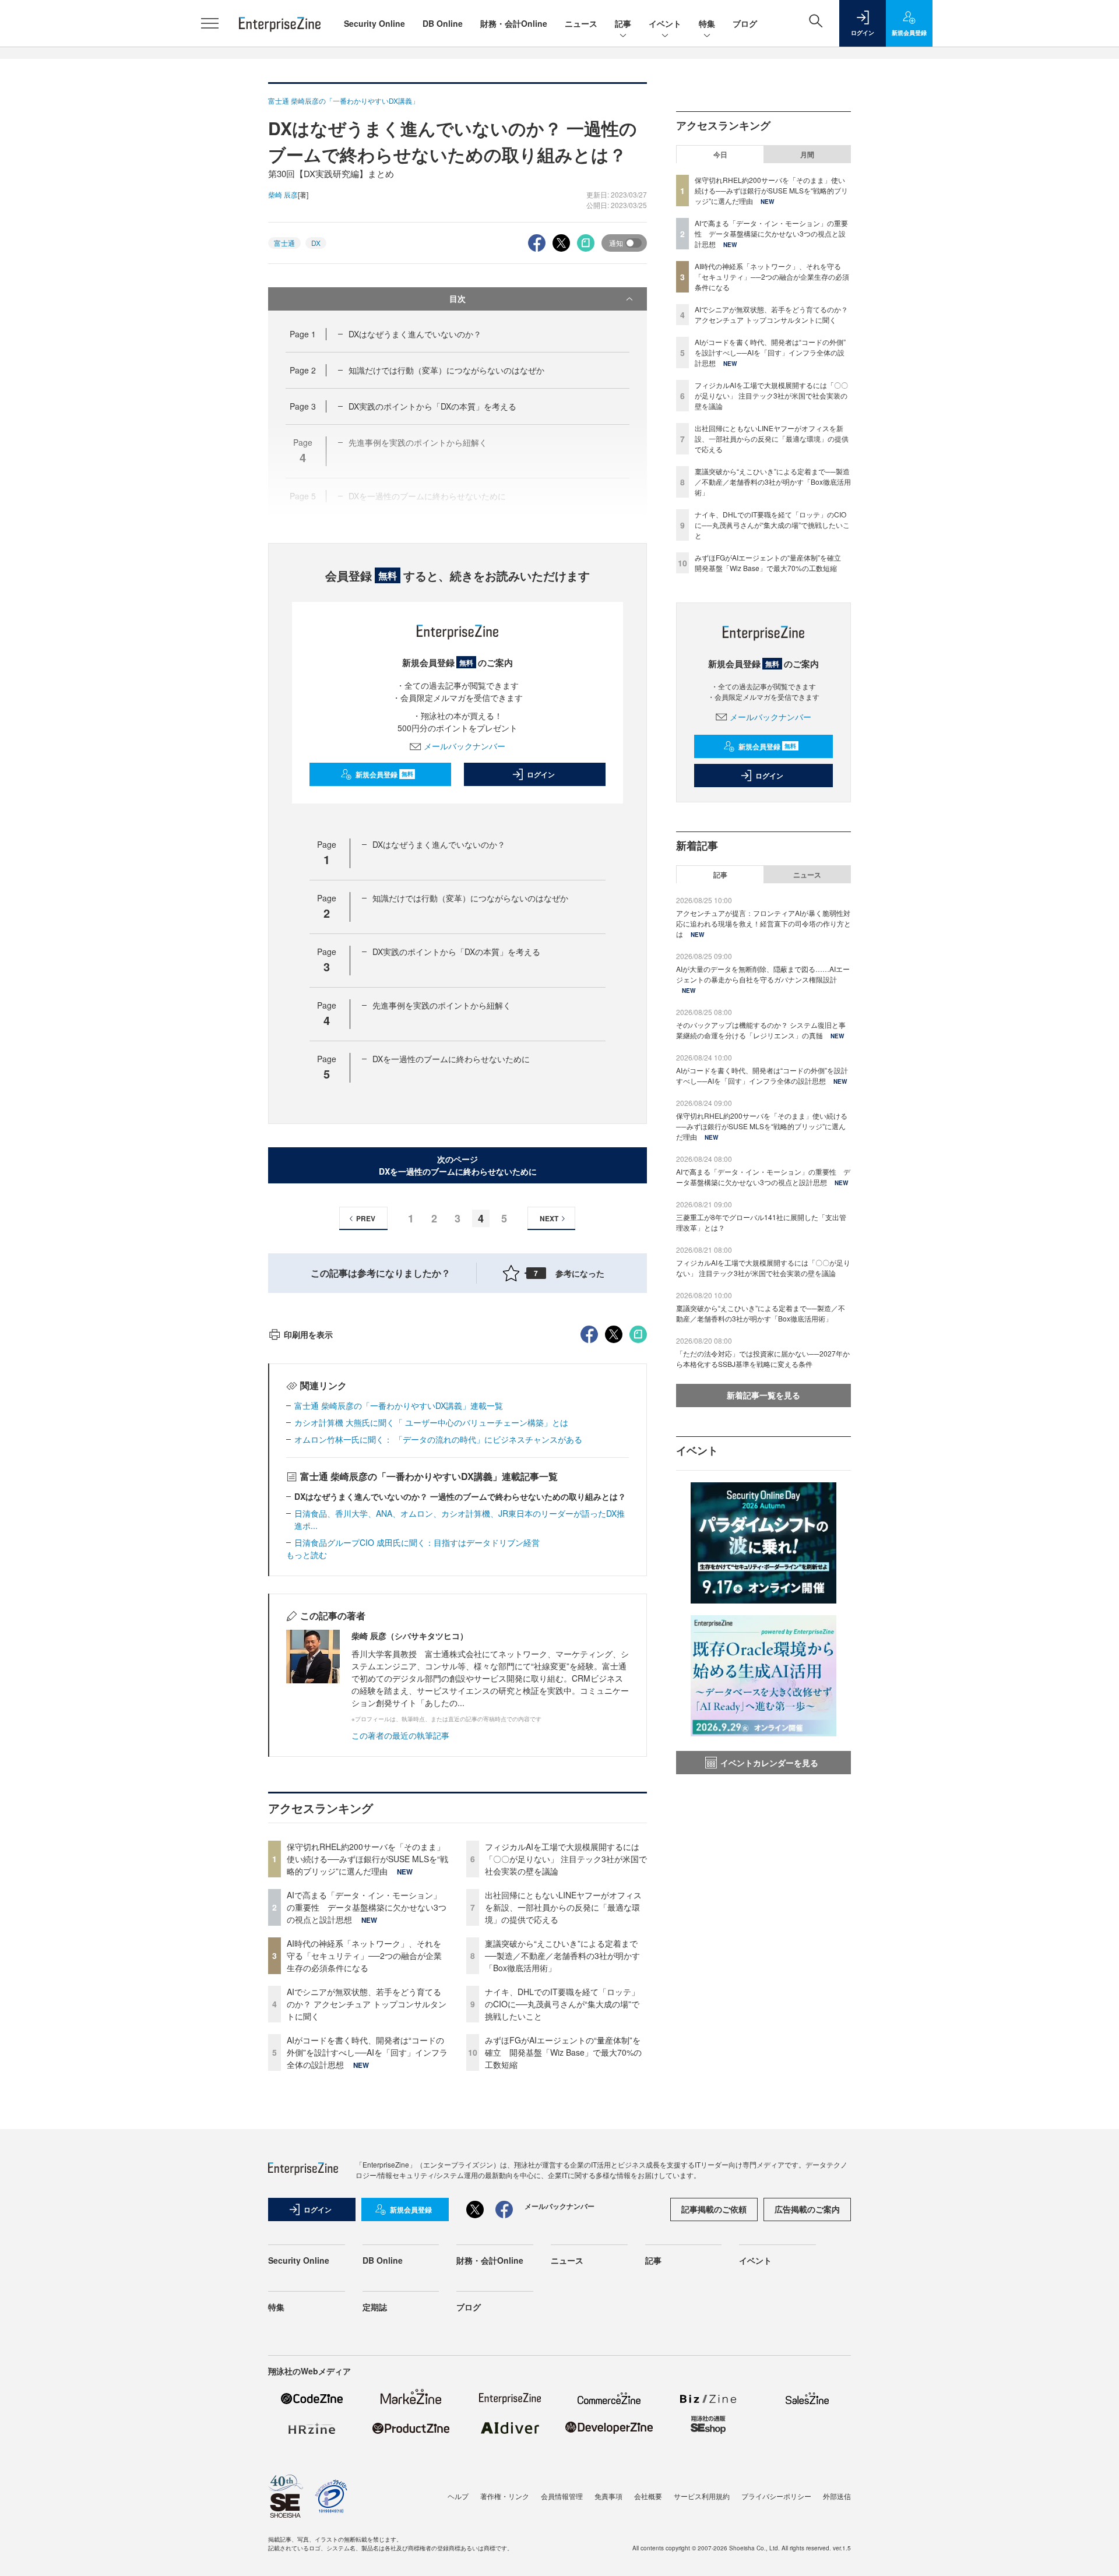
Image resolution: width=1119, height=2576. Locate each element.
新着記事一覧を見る (763, 1395)
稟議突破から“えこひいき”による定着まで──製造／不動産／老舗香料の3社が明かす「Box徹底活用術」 (562, 1955)
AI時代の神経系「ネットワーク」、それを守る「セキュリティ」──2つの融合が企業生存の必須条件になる (364, 1955)
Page (303, 334)
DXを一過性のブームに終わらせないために (451, 1059)
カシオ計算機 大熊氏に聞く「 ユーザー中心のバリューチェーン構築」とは (431, 1422)
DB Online (443, 23)
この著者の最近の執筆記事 (400, 1735)
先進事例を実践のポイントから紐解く (442, 1005)
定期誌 (375, 2307)
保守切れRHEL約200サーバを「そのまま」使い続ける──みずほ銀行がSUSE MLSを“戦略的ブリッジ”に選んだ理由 (367, 1859)
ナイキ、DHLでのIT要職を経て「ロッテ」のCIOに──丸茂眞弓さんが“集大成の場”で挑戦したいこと (562, 2004)
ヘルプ (458, 2496)
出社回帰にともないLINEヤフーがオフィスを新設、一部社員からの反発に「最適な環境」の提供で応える (563, 1907)
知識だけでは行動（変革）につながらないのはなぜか (446, 370)
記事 (623, 23)
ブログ (745, 23)
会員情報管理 (562, 2496)
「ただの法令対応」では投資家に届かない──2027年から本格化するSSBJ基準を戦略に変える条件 (763, 1359)
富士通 (284, 243)
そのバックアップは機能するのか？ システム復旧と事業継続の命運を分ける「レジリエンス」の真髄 (761, 1030)
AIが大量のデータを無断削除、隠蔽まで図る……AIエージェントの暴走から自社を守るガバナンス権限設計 (763, 974)
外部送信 (837, 2496)
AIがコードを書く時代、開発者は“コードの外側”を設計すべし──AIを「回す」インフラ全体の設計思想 (367, 2052)
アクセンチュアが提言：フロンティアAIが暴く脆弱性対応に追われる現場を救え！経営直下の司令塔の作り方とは (763, 923)
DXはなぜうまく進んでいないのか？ (415, 334)
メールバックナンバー (465, 746)
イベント (665, 23)
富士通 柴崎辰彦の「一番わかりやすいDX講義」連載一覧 (399, 1405)
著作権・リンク (505, 2496)
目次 (458, 298)
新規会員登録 (384, 774)
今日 (720, 154)
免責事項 (608, 2496)
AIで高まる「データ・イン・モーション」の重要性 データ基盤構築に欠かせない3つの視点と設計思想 (367, 1907)
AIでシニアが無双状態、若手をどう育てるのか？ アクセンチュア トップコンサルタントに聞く (367, 2004)
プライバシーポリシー (776, 2496)
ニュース (581, 23)
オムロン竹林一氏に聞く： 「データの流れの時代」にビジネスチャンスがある (438, 1439)
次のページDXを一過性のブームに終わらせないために (458, 1165)
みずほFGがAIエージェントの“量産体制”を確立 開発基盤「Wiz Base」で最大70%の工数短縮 (563, 2052)
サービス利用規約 (702, 2496)
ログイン (541, 774)
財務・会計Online (514, 23)
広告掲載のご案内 (807, 2209)
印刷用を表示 (308, 1334)
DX (316, 243)
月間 (807, 154)
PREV (366, 1218)
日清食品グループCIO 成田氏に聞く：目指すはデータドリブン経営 (417, 1542)
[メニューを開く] (210, 23)
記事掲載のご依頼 (714, 2209)
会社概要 (648, 2496)
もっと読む (307, 1555)
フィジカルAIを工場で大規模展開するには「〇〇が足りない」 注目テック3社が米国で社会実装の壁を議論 (566, 1859)
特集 (707, 23)
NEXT (549, 1218)
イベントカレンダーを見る (769, 1763)
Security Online (374, 23)
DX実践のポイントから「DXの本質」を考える (432, 406)
